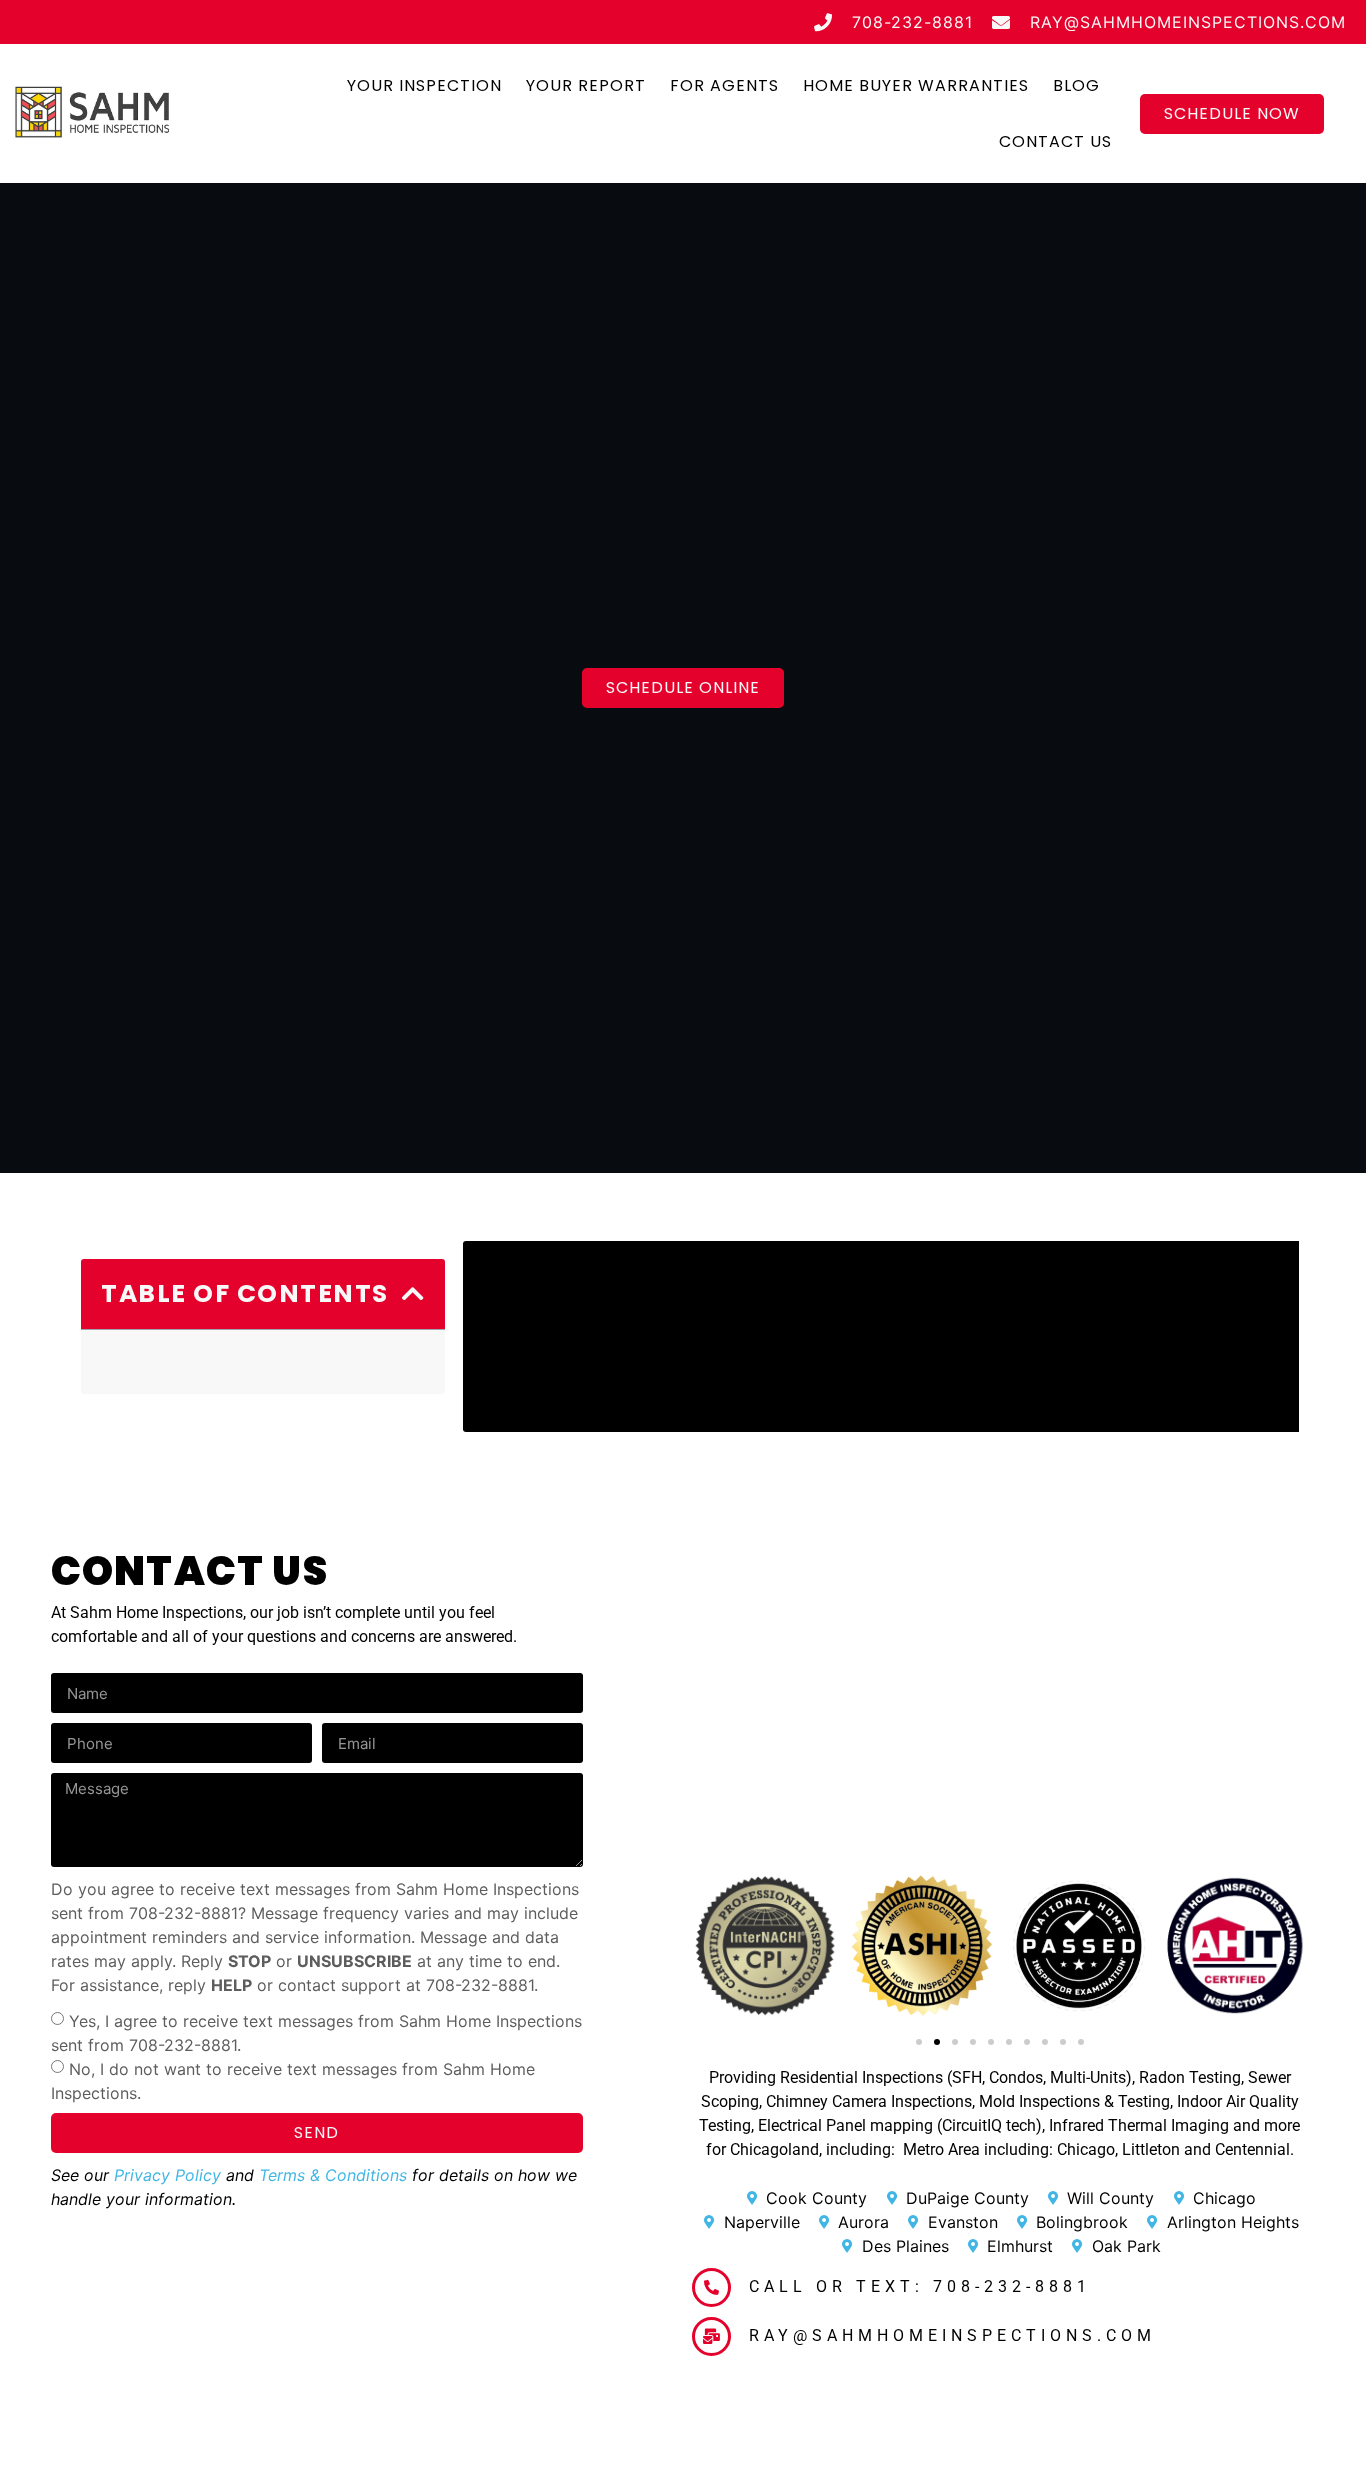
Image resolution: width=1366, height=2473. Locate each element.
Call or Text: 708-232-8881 (920, 2286)
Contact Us (1055, 141)
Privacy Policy (167, 2175)
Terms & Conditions (333, 2175)
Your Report (586, 85)
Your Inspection (424, 85)
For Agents (724, 85)
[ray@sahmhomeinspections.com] (711, 2336)
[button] (414, 1293)
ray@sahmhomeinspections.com (952, 2335)
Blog (1076, 85)
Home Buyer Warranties (916, 85)
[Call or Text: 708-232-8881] (711, 2287)
